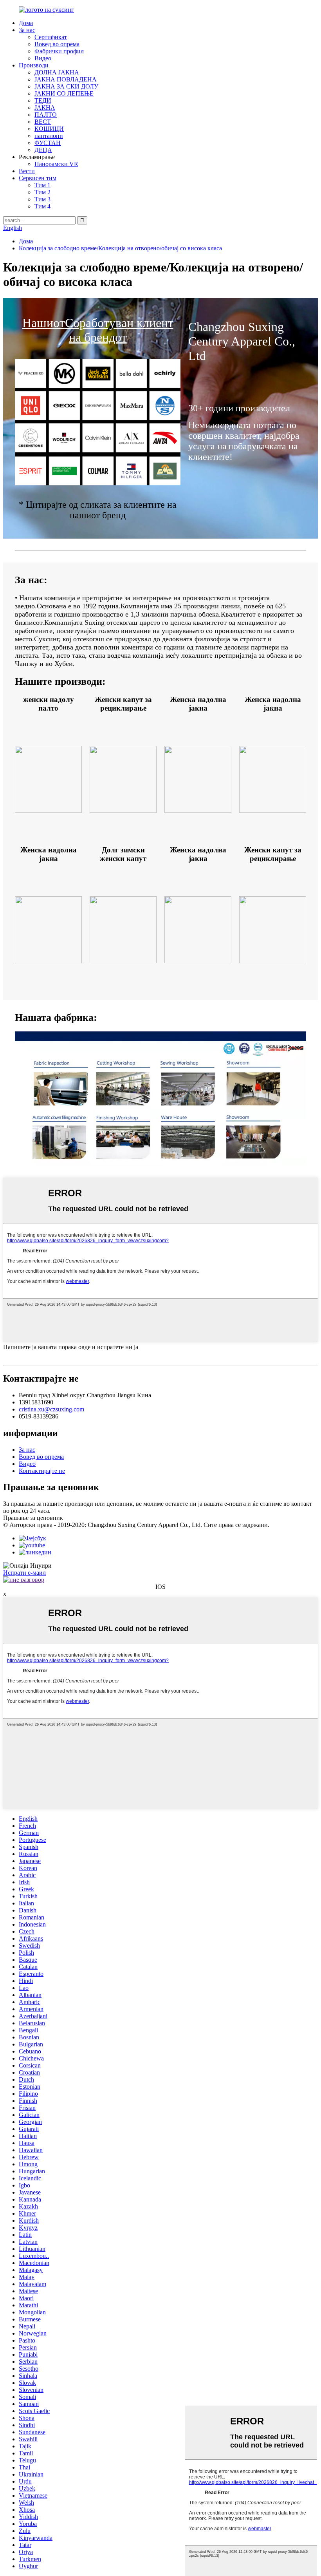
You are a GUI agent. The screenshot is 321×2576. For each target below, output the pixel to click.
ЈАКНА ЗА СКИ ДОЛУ (66, 86)
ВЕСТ (43, 122)
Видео (43, 58)
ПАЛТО (46, 115)
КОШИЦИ (49, 129)
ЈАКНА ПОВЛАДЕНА (66, 79)
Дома (26, 23)
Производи (34, 65)
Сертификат (51, 37)
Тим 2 (42, 192)
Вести (27, 171)
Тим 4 (42, 206)
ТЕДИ (43, 100)
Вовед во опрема (57, 44)
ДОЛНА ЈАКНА (57, 72)
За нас (27, 30)
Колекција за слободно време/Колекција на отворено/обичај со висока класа (120, 248)
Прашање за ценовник (33, 1518)
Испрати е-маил (24, 1573)
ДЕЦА (43, 150)
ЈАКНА (45, 108)
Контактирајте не (42, 1471)
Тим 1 (42, 185)
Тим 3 (42, 199)
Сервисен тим (38, 178)
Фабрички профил (59, 51)
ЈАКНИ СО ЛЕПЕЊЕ (64, 93)
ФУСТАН (48, 143)
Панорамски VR (56, 164)
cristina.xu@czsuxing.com (51, 1409)
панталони (49, 136)
